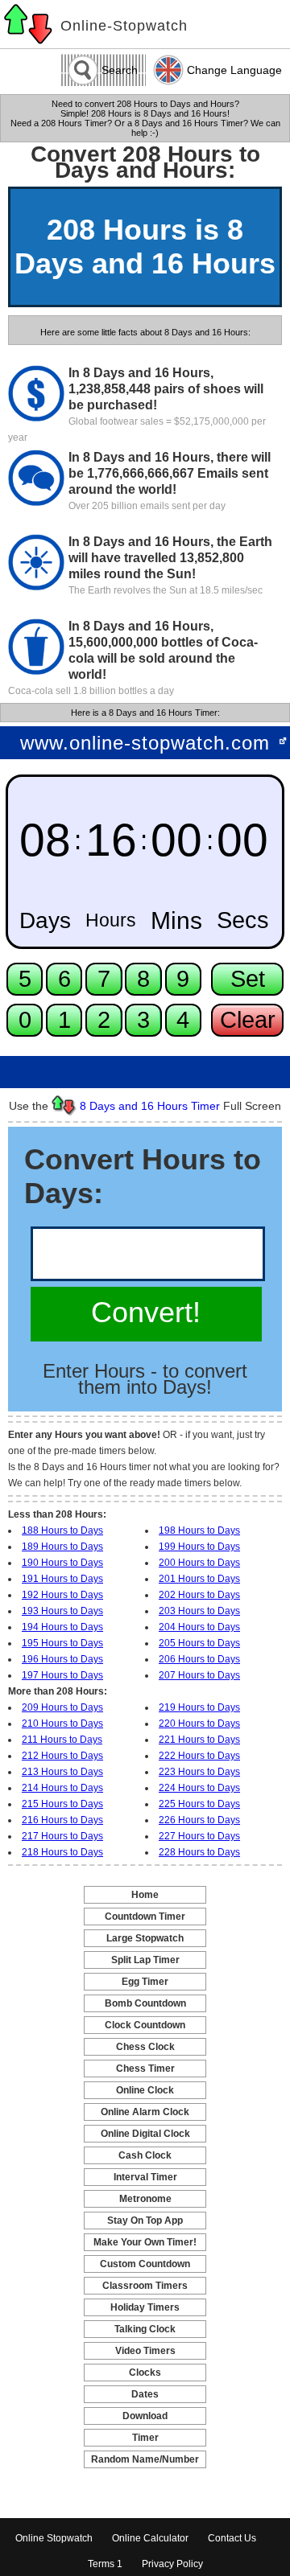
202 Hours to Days (199, 1595)
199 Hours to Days (199, 1547)
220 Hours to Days (199, 1723)
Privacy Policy (172, 2564)
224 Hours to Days (199, 1788)
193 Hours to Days (62, 1611)
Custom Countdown (145, 2264)
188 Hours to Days (62, 1530)
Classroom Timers (145, 2286)
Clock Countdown (145, 2025)
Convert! (146, 1312)
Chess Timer (145, 2069)
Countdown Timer (145, 1917)
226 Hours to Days (199, 1820)
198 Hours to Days (199, 1530)
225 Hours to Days (199, 1804)
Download (145, 2416)
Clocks (145, 2373)
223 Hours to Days (199, 1772)
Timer (145, 2438)
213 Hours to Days (62, 1772)
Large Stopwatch (145, 1938)
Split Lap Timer (145, 1960)
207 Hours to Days (199, 1675)
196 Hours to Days (62, 1659)
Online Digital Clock (145, 2134)
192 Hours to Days (62, 1595)
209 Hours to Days (62, 1707)
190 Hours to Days (62, 1563)
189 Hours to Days (62, 1547)
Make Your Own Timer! (145, 2242)
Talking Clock (145, 2329)
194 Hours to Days (62, 1627)
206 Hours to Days (199, 1659)
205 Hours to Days (199, 1643)
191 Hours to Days (62, 1579)
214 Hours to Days (62, 1788)
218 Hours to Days (62, 1852)
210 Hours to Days (62, 1723)
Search (120, 70)
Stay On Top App (145, 2221)
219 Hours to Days (199, 1707)
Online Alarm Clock (145, 2112)
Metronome (145, 2199)
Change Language (234, 70)
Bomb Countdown (145, 2003)
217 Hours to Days (62, 1836)
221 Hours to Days (199, 1740)
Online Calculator (150, 2538)
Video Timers (145, 2351)
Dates (145, 2394)
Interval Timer (145, 2177)
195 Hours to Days (62, 1643)
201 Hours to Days (199, 1579)
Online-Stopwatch (124, 26)
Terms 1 (105, 2564)
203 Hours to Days (199, 1611)
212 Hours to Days (62, 1756)
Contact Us (232, 2538)
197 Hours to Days (62, 1675)
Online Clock (145, 2090)
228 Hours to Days (199, 1852)
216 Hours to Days (62, 1820)
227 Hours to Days (199, 1836)
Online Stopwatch (54, 2538)
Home (145, 1895)
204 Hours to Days (199, 1627)
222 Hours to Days (199, 1756)
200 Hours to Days (199, 1563)
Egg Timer (145, 1982)
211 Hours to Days (62, 1740)
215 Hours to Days (62, 1804)
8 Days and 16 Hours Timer (150, 1106)
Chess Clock (145, 2047)
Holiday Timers (145, 2307)
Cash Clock (145, 2155)
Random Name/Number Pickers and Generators (145, 2461)
